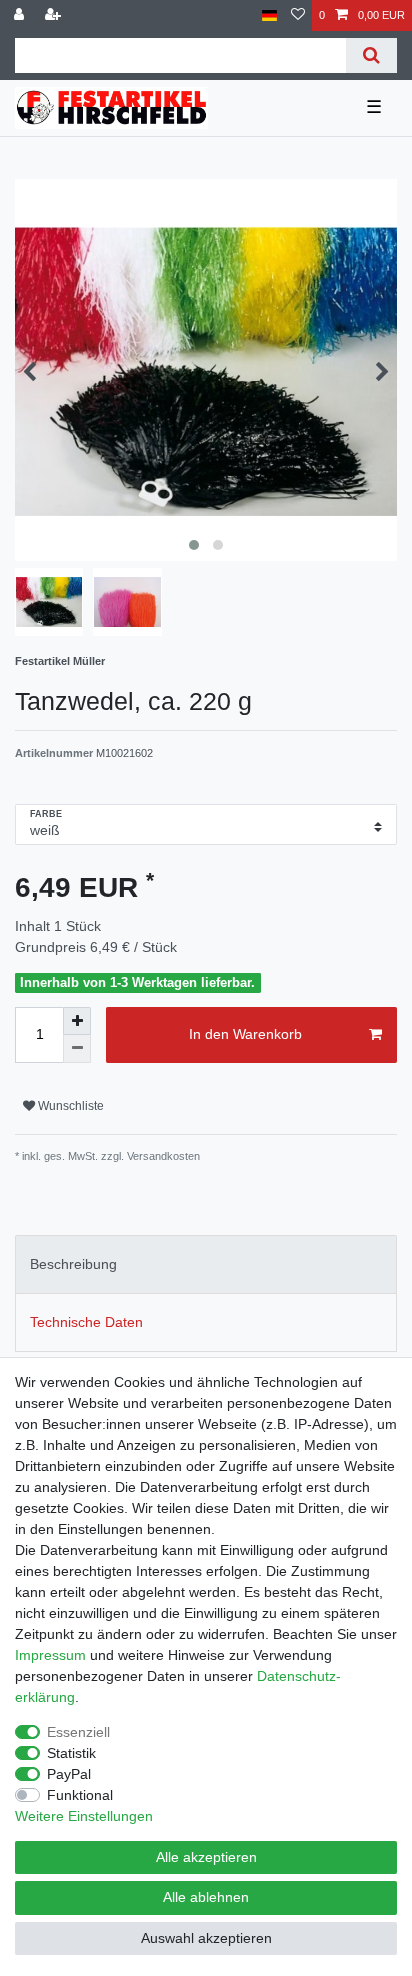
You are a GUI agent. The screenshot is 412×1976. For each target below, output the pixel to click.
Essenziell (78, 1732)
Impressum (50, 1655)
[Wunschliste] (298, 15)
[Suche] (371, 55)
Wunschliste (69, 1106)
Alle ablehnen (206, 1897)
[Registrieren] (55, 15)
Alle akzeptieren (206, 1857)
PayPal (69, 1774)
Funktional (80, 1795)
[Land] (269, 15)
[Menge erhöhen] (77, 1021)
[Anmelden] (21, 15)
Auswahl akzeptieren (206, 1938)
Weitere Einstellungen (84, 1816)
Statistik (71, 1753)
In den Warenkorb (245, 1034)
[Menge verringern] (77, 1049)
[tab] (206, 1264)
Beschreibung (73, 1264)
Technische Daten (86, 1322)
